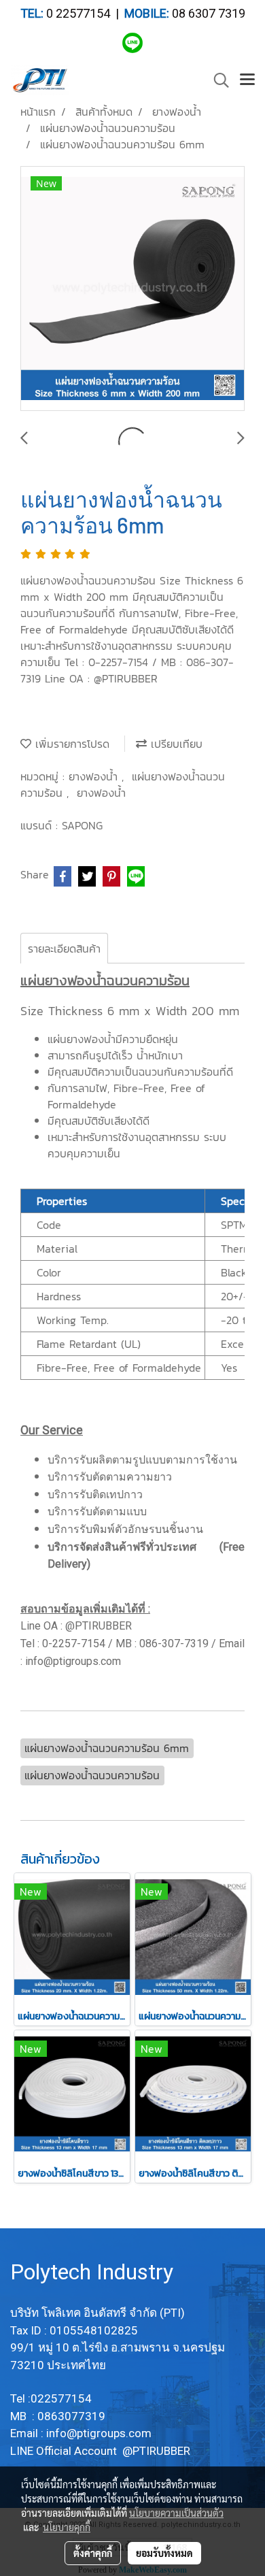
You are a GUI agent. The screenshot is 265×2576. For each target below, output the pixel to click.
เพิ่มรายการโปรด (70, 744)
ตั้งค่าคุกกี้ (93, 2553)
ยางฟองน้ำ (95, 776)
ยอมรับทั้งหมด (164, 2553)
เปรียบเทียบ (175, 744)
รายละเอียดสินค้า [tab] (64, 948)
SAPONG (82, 825)
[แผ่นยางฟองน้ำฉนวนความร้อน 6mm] (132, 289)
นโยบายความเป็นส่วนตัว (176, 2513)
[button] (217, 80)
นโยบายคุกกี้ (67, 2527)
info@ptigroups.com (100, 2433)
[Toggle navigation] (247, 80)
